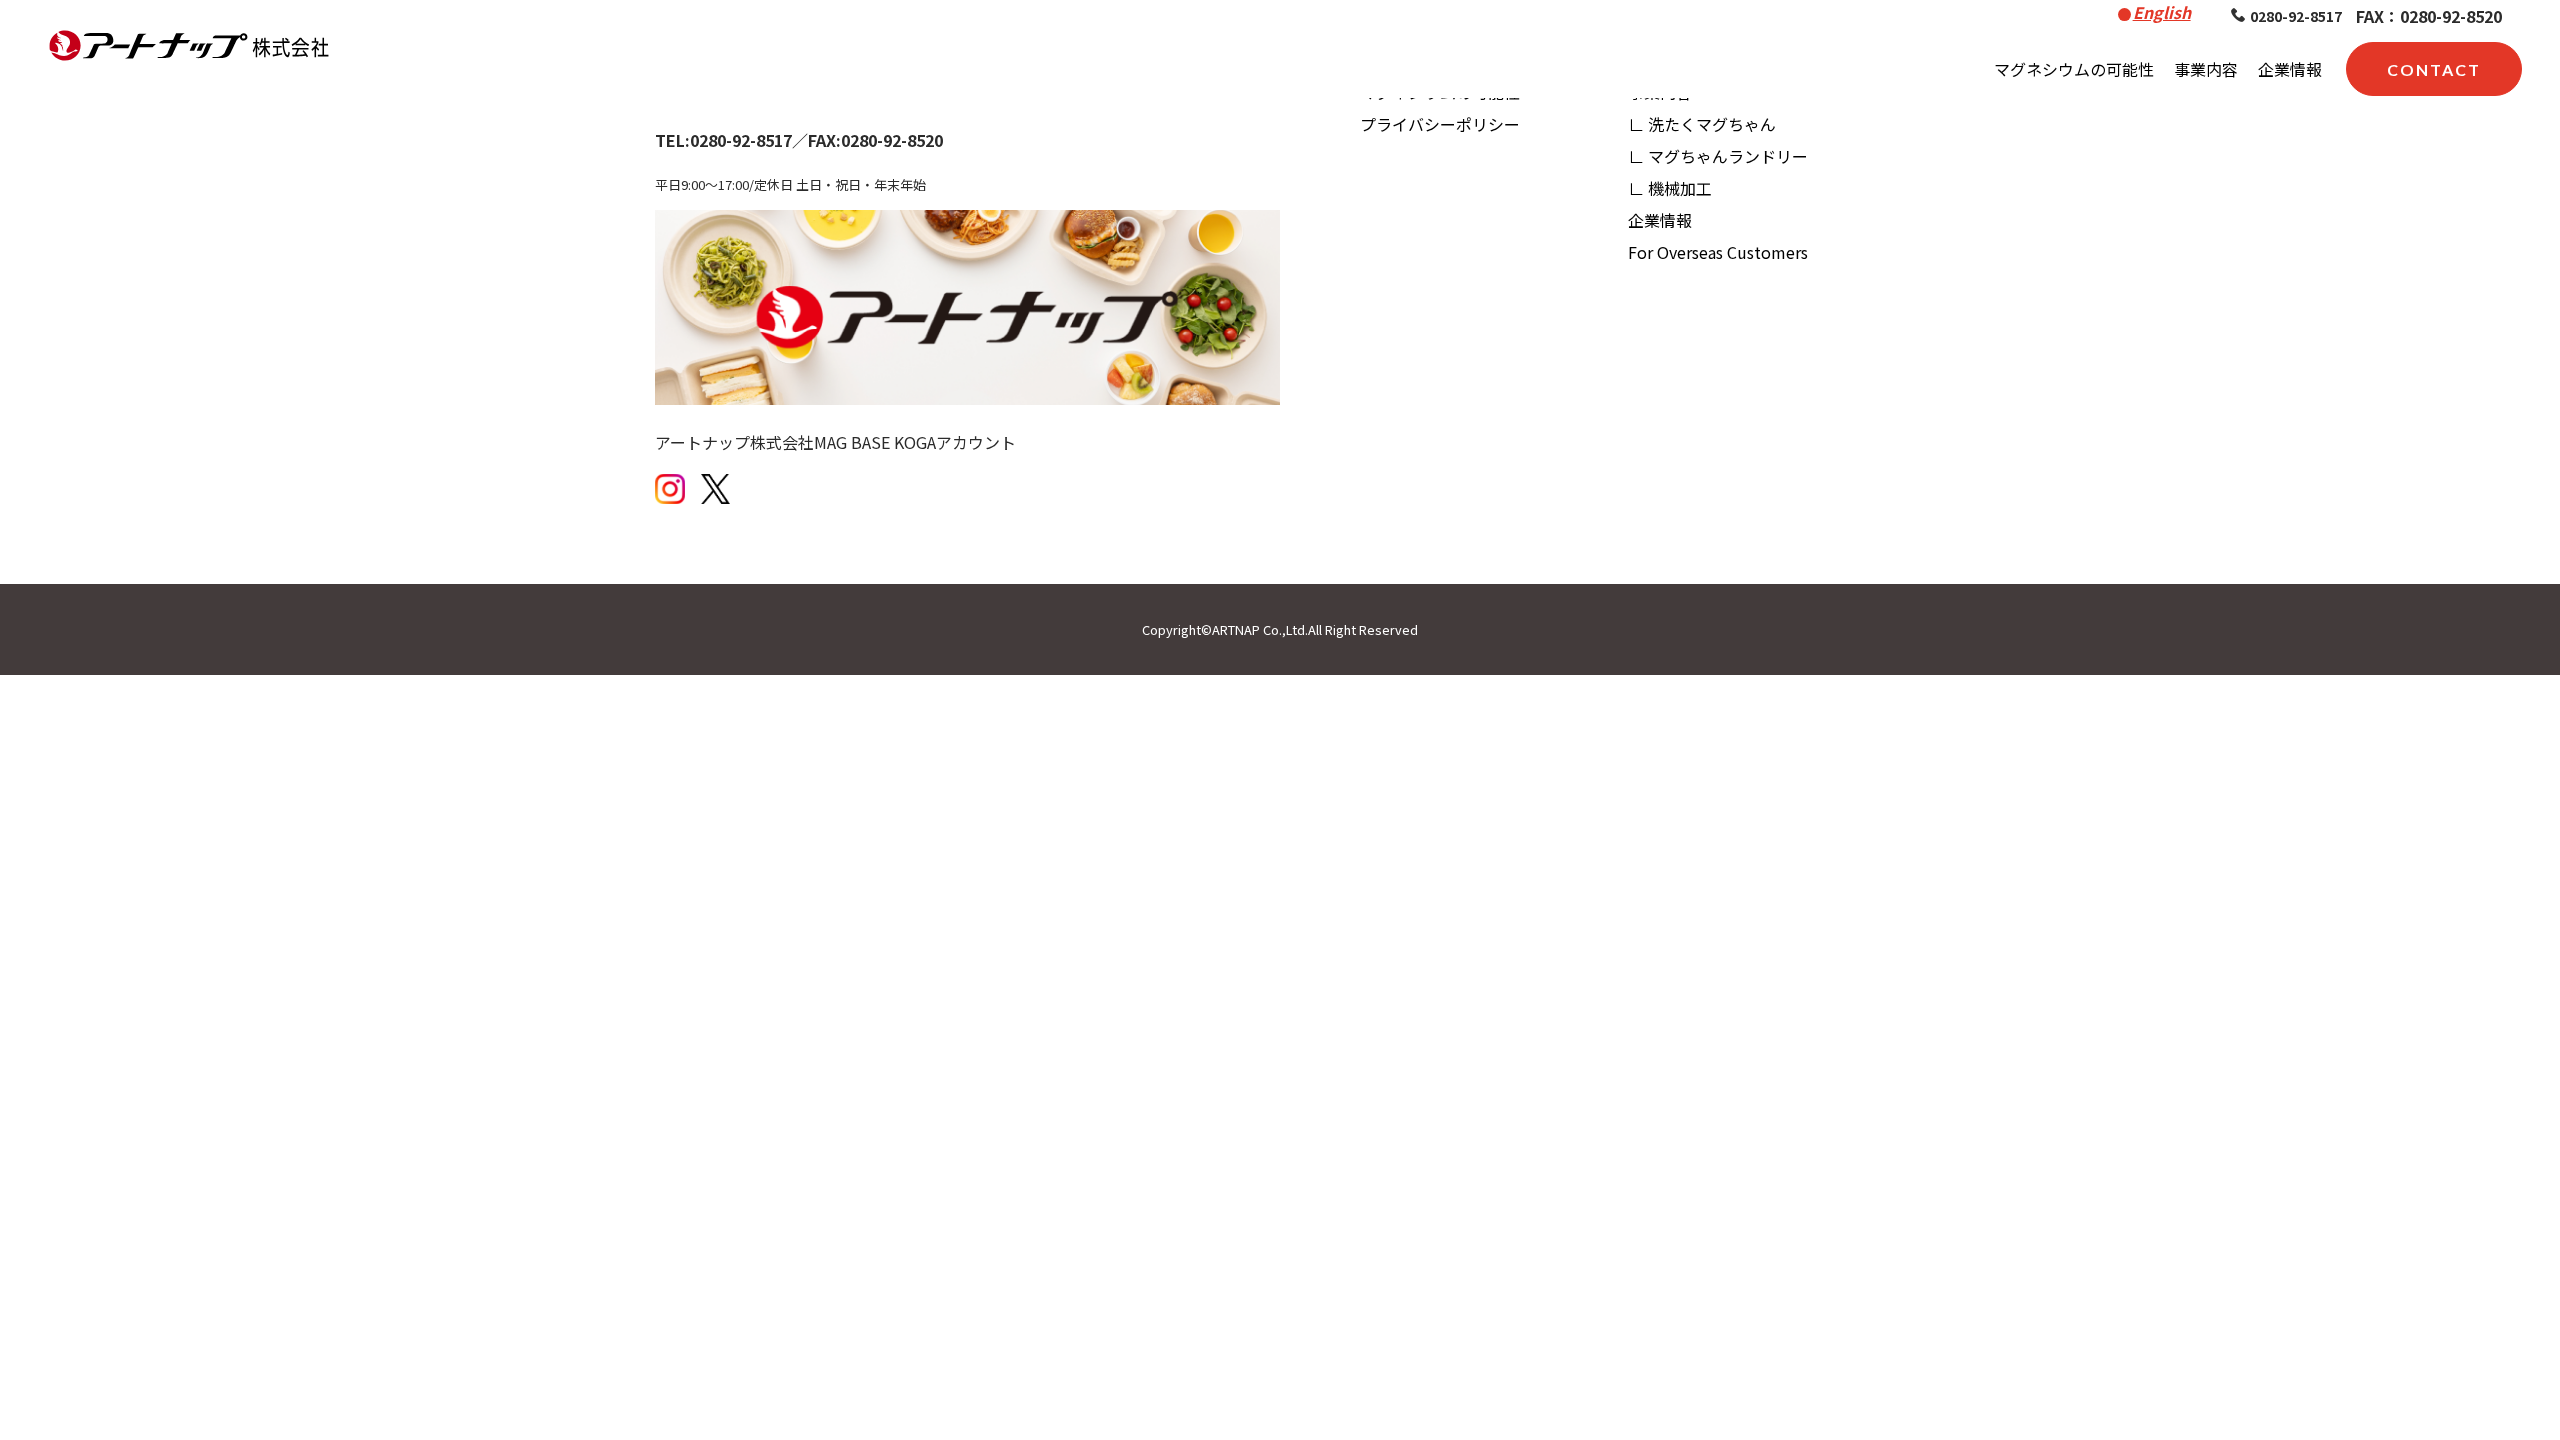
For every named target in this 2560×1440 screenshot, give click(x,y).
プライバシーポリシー (1440, 124)
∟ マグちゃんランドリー (1718, 156)
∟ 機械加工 (1670, 188)
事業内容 (2206, 69)
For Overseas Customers (1718, 252)
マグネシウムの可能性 (2074, 69)
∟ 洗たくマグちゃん (1702, 124)
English (2162, 12)
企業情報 (2290, 69)
